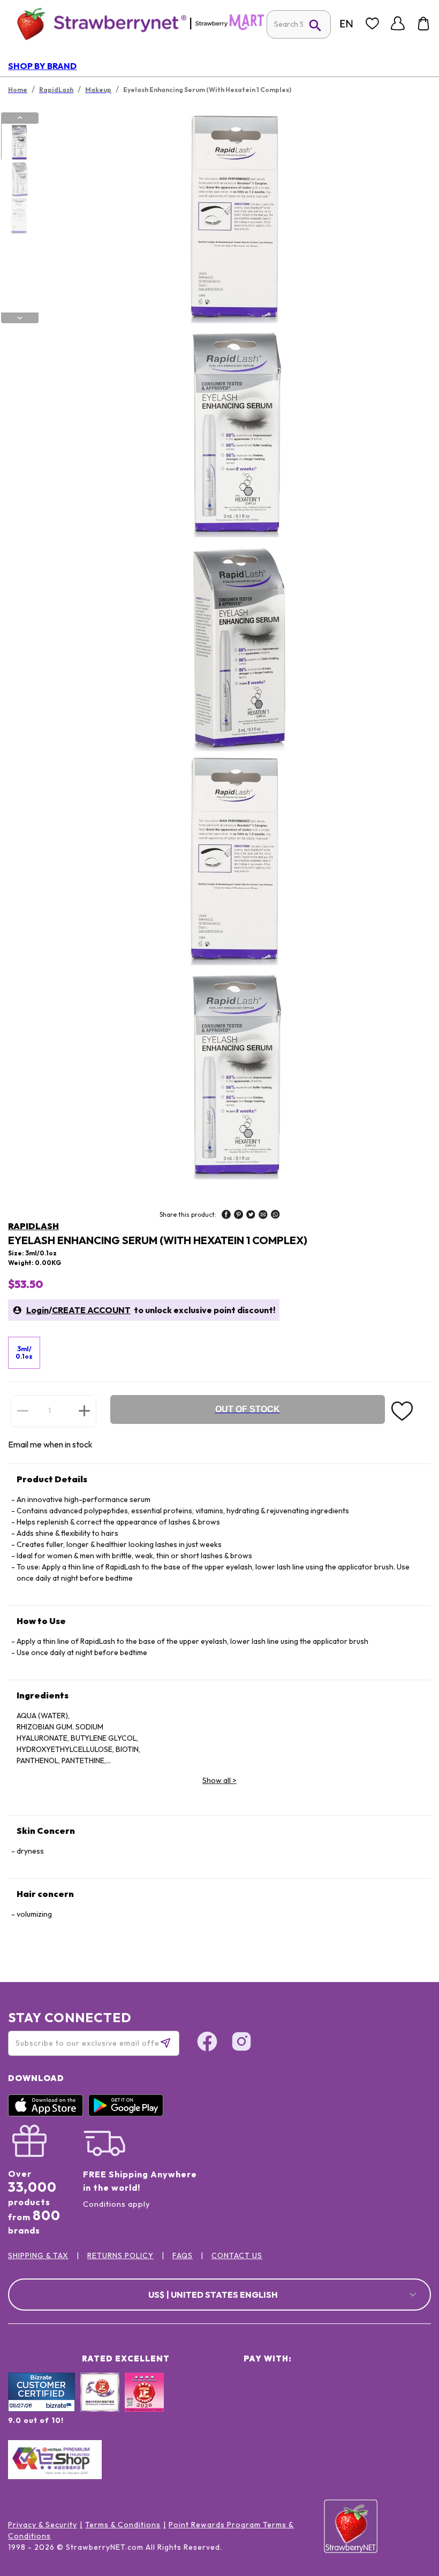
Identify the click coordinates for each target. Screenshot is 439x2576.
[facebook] (226, 1216)
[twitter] (251, 1216)
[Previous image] (20, 118)
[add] (84, 1411)
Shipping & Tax (38, 2255)
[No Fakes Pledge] (144, 2404)
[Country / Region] (346, 24)
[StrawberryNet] (97, 23)
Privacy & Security (43, 2525)
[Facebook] (207, 2043)
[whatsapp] (275, 1216)
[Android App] (128, 2114)
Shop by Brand (42, 66)
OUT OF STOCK (248, 1409)
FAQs (183, 2255)
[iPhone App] (48, 2114)
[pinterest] (239, 1216)
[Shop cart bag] (423, 24)
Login (37, 1310)
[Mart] (230, 28)
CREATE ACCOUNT (91, 1310)
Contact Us (237, 2255)
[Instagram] (241, 2043)
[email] (263, 1216)
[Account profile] (398, 24)
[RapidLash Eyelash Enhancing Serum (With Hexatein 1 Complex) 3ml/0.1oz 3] (19, 216)
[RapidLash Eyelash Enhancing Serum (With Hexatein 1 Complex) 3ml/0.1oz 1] (19, 142)
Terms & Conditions (123, 2525)
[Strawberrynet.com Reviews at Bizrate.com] (41, 2409)
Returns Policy (120, 2255)
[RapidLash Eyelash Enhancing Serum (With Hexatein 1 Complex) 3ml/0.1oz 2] (19, 179)
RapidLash (33, 1226)
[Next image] (20, 318)
